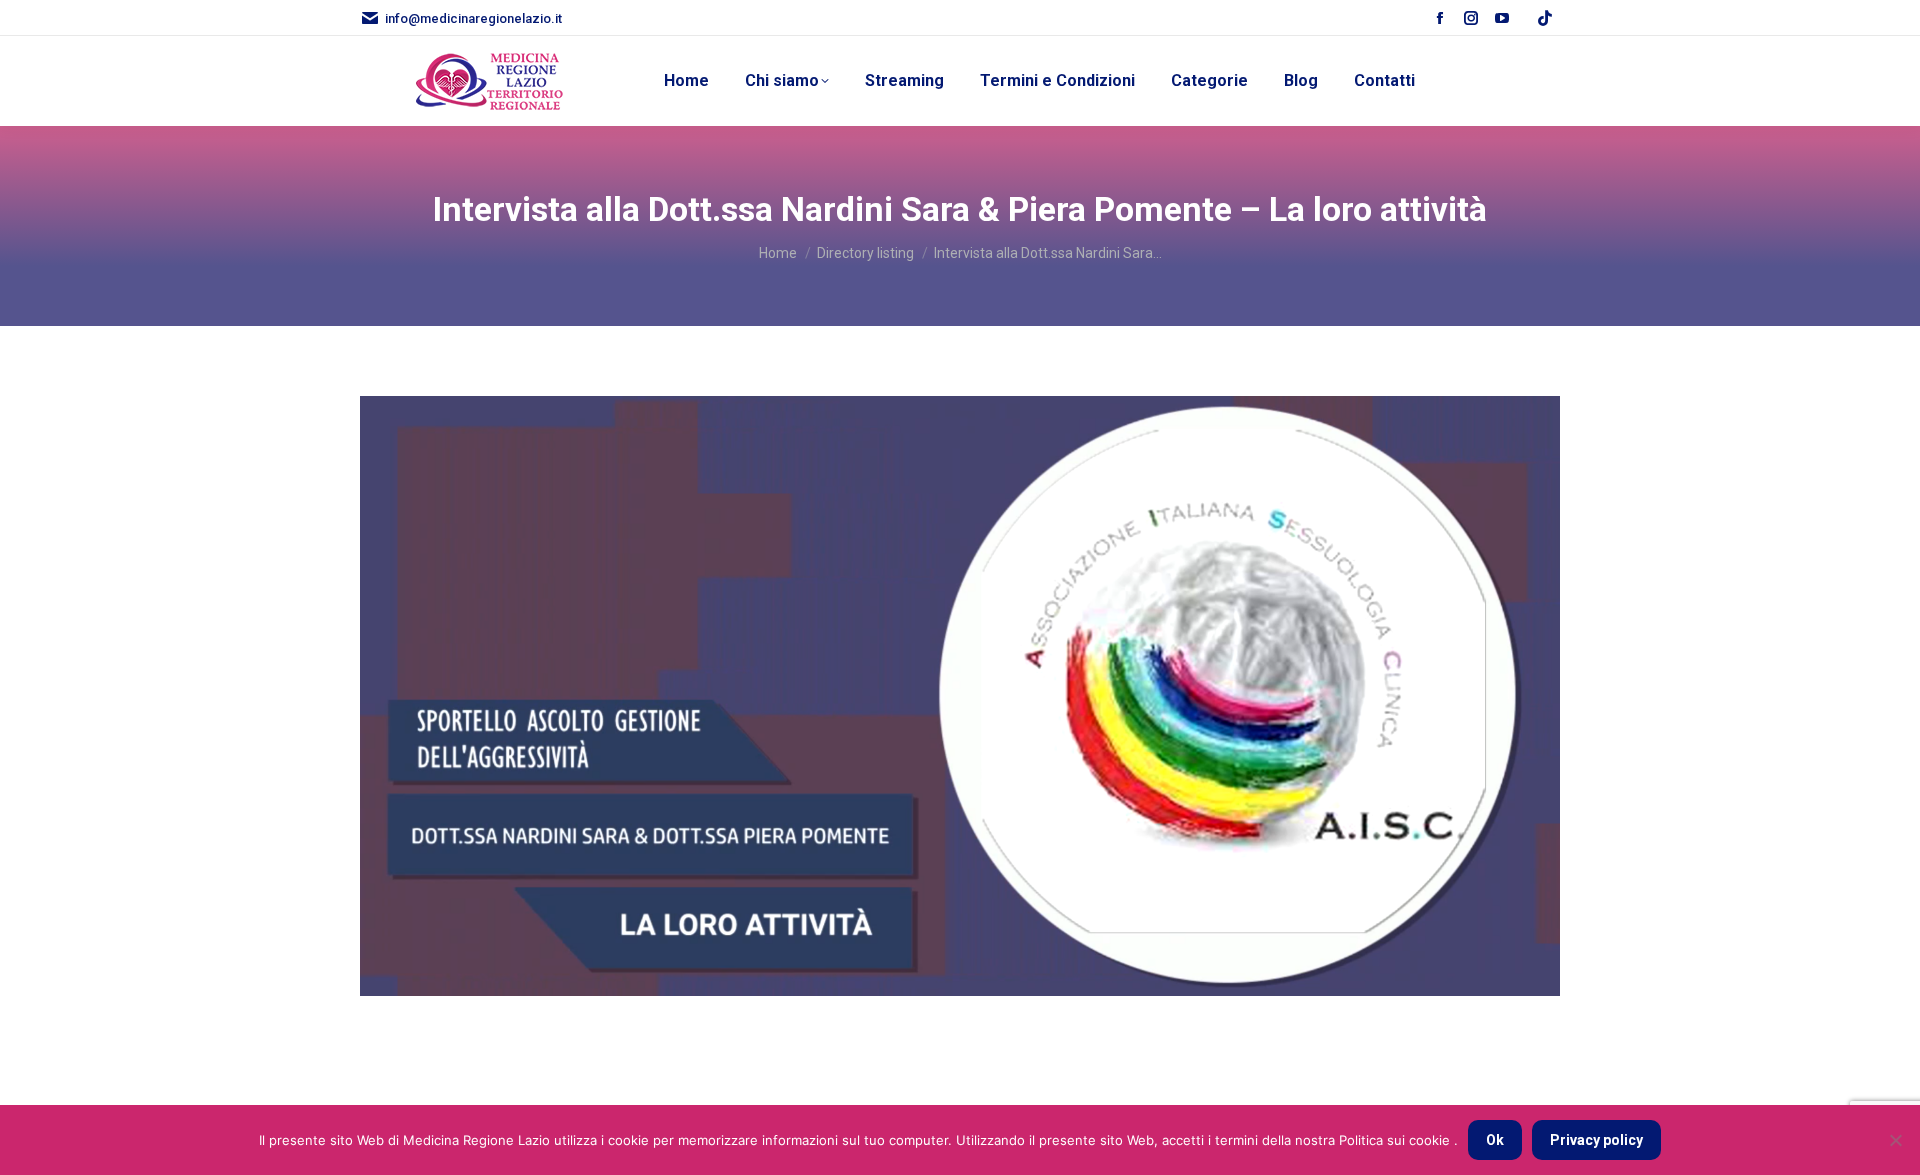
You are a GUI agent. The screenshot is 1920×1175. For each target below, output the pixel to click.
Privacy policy (1596, 1140)
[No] (1895, 1140)
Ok (1495, 1140)
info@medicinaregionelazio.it (473, 18)
